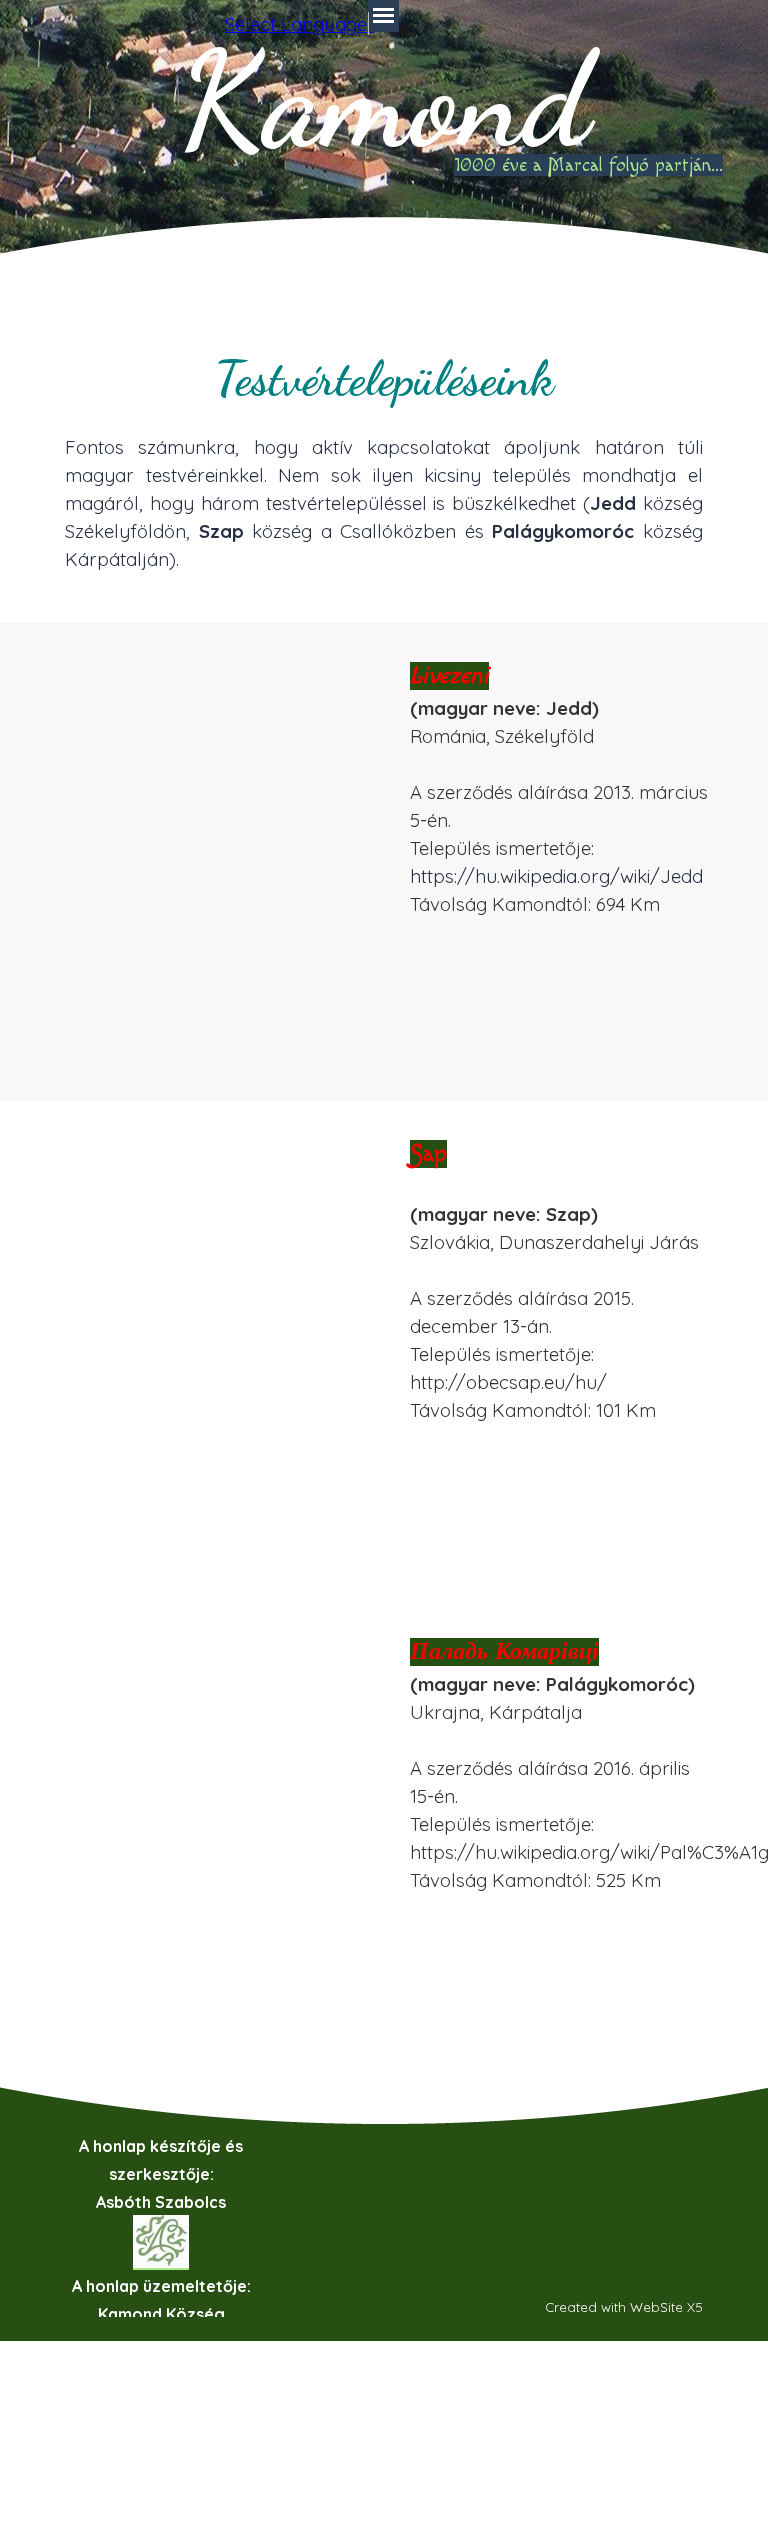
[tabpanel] (384, 458)
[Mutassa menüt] (383, 16)
